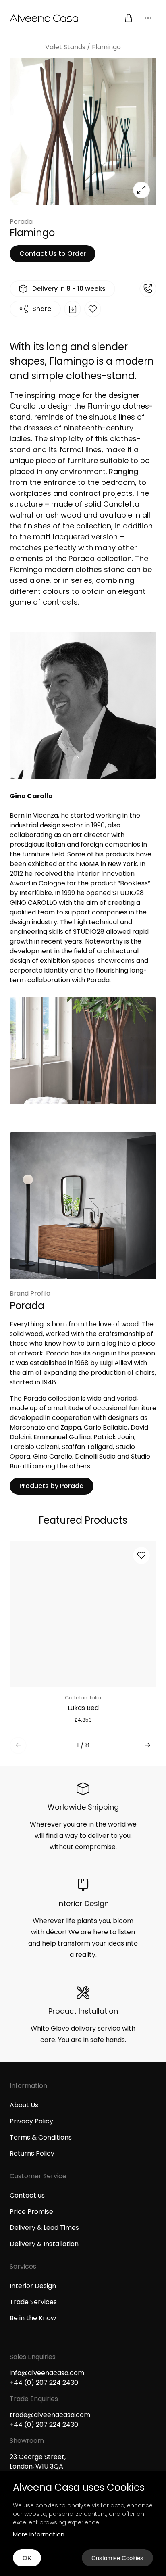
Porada (21, 222)
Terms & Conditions (41, 2137)
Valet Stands (65, 47)
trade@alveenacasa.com (50, 2415)
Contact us (27, 2195)
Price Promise (31, 2212)
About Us (24, 2105)
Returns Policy (32, 2153)
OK (27, 2558)
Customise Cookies (117, 2558)
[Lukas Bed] (83, 1614)
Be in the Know (33, 2318)
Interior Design (33, 2286)
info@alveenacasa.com (47, 2373)
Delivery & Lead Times (44, 2228)
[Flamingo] (83, 132)
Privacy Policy (31, 2121)
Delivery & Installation (44, 2244)
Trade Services (33, 2302)
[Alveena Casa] (46, 18)
